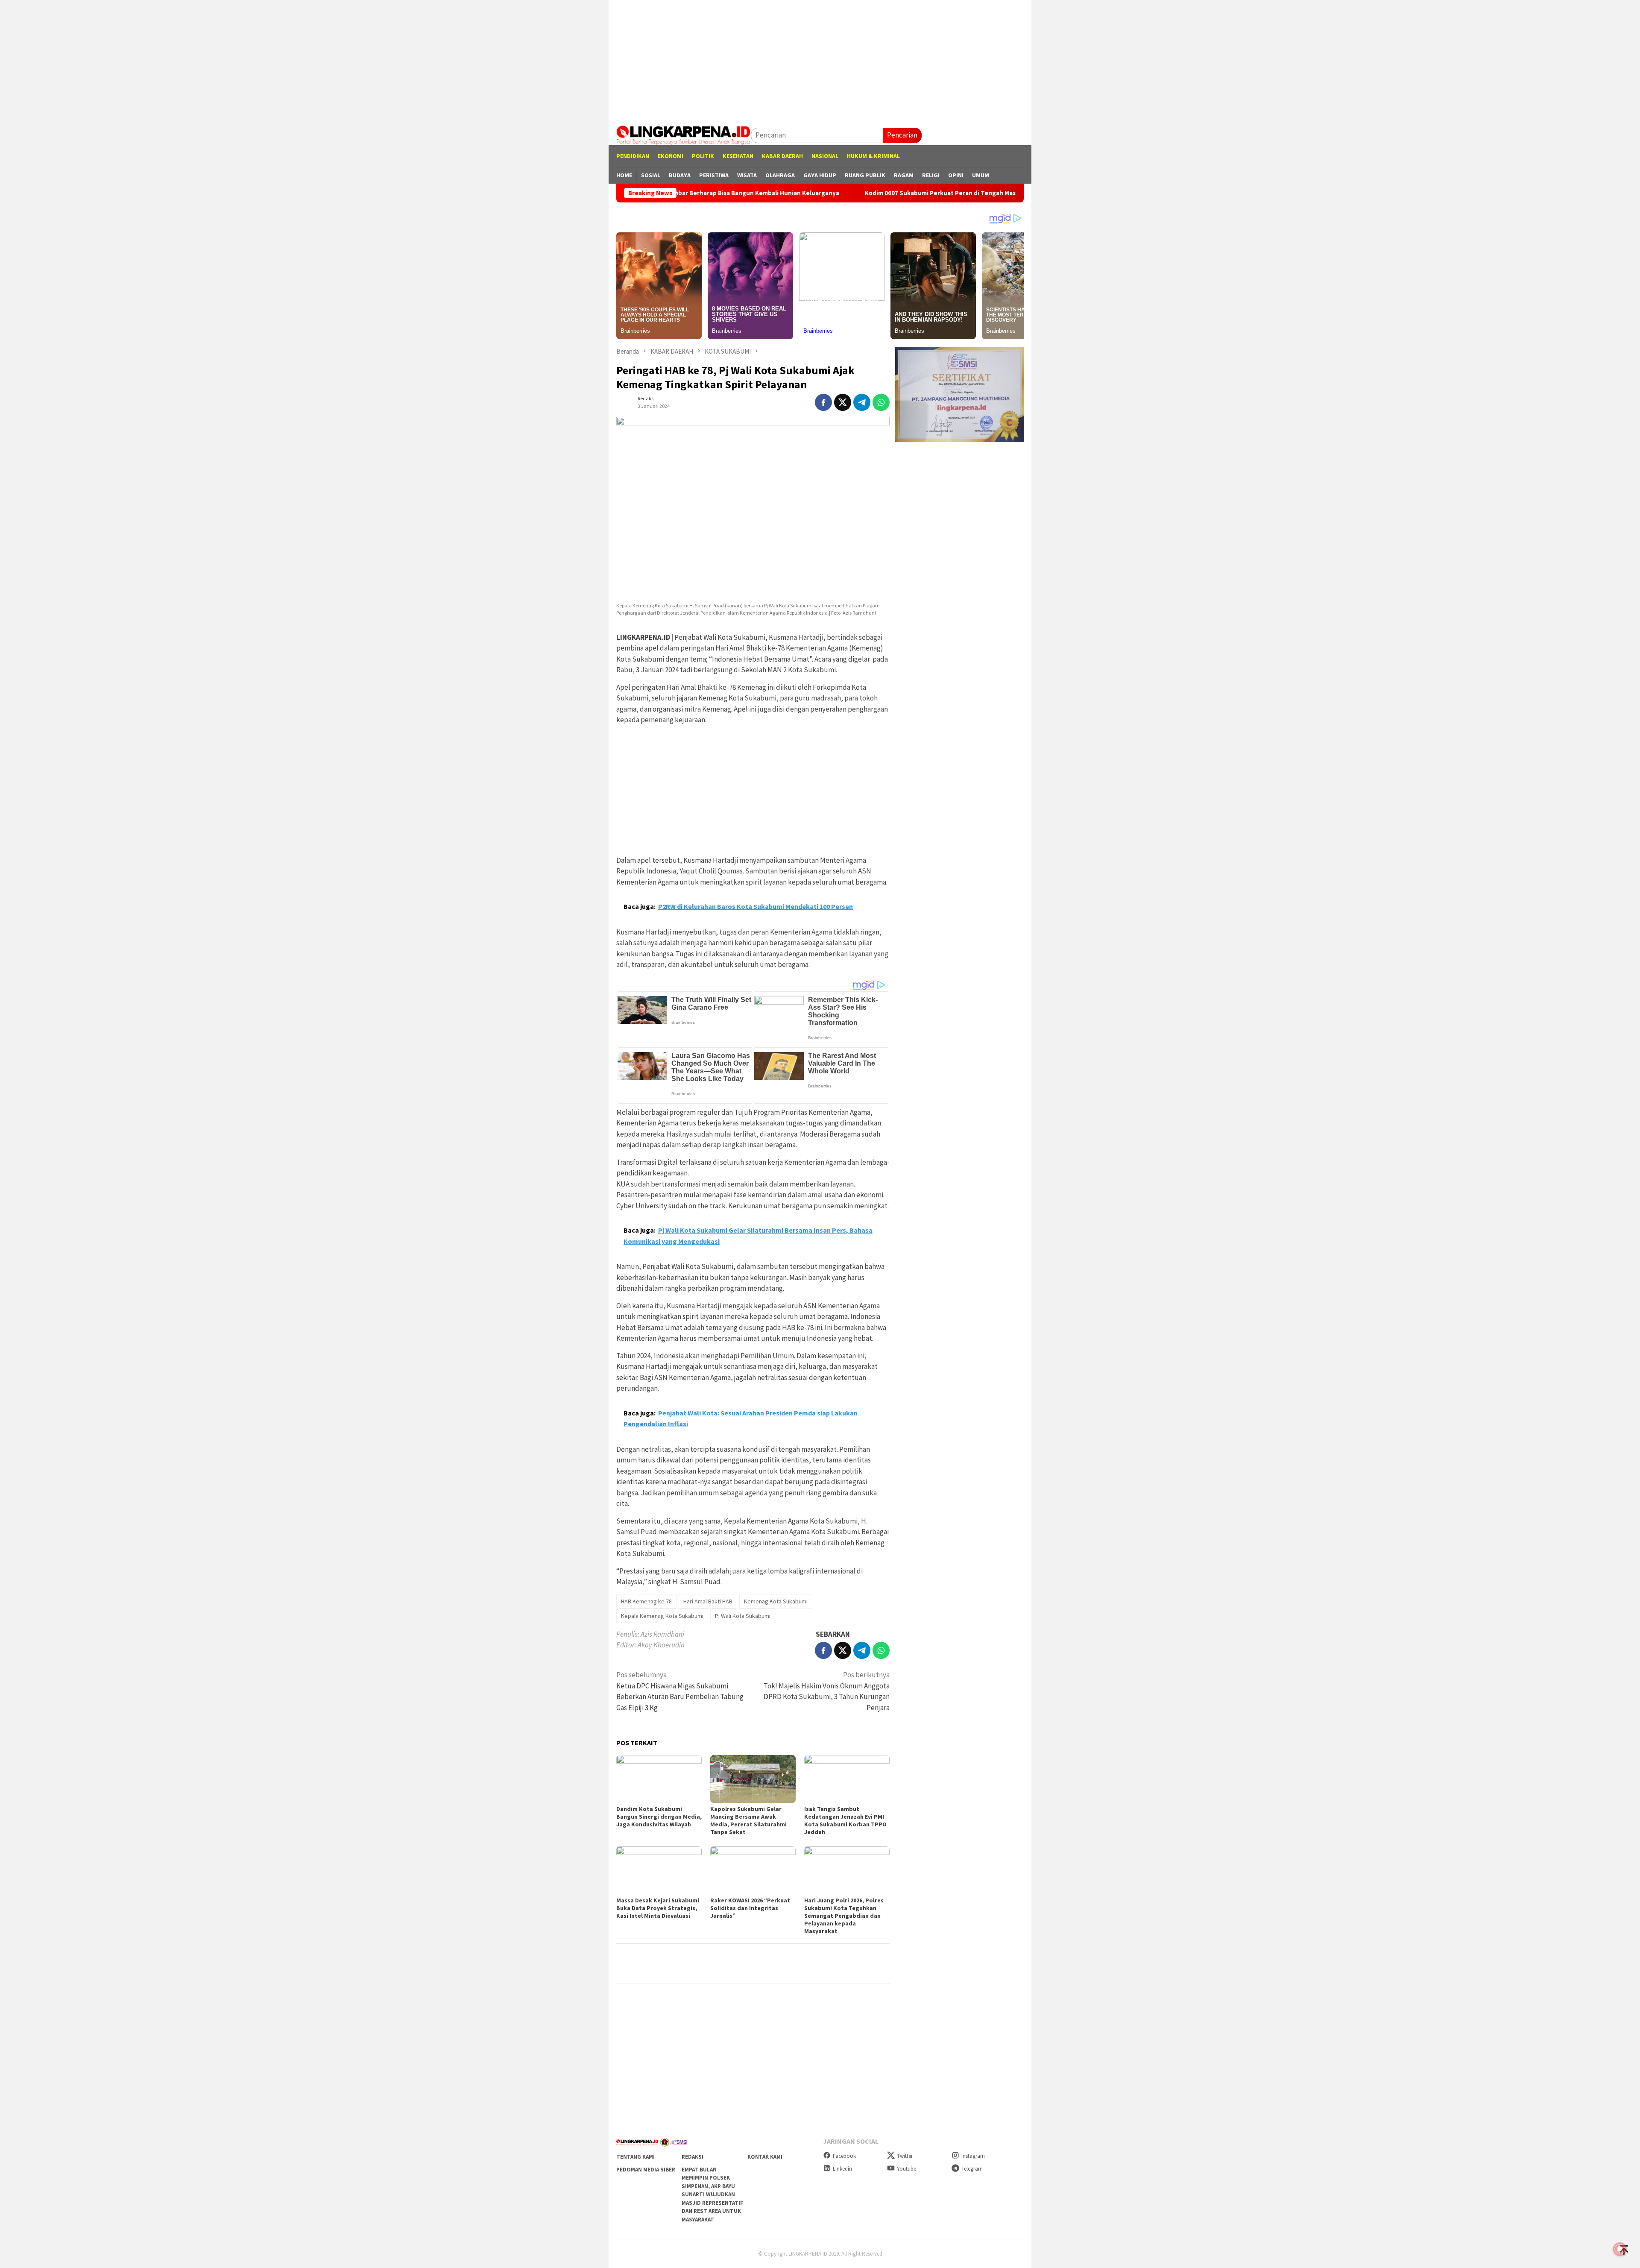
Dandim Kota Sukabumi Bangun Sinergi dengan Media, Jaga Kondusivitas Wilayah (659, 1817)
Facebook (844, 2156)
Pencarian (902, 135)
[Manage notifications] (1620, 2249)
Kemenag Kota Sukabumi (776, 1601)
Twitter (905, 2156)
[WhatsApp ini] (881, 402)
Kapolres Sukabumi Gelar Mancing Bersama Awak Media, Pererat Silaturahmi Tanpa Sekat (748, 1820)
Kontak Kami (765, 2157)
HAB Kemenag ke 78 (646, 1601)
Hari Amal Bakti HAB (708, 1601)
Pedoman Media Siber (646, 2170)
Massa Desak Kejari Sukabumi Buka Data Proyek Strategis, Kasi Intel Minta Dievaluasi (658, 1908)
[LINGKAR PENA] (684, 135)
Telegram (972, 2169)
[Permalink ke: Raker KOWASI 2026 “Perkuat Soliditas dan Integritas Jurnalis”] (753, 1870)
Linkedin (842, 2169)
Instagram (973, 2156)
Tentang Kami (635, 2157)
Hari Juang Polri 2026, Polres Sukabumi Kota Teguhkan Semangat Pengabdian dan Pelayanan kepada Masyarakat (844, 1916)
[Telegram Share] (862, 402)
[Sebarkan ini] (823, 402)
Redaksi (693, 2157)
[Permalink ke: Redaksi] (625, 401)
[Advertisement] (820, 60)
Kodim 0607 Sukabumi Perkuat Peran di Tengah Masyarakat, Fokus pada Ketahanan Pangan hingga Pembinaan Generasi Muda (891, 193)
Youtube (906, 2169)
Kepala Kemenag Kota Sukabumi (662, 1616)
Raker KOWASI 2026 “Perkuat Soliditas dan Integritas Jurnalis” (750, 1908)
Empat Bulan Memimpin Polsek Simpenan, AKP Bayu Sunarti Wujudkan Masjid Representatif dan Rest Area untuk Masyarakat (712, 2195)
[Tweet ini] (843, 402)
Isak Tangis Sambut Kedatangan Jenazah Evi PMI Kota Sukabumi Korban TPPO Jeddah (845, 1820)
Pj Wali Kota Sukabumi (743, 1616)
